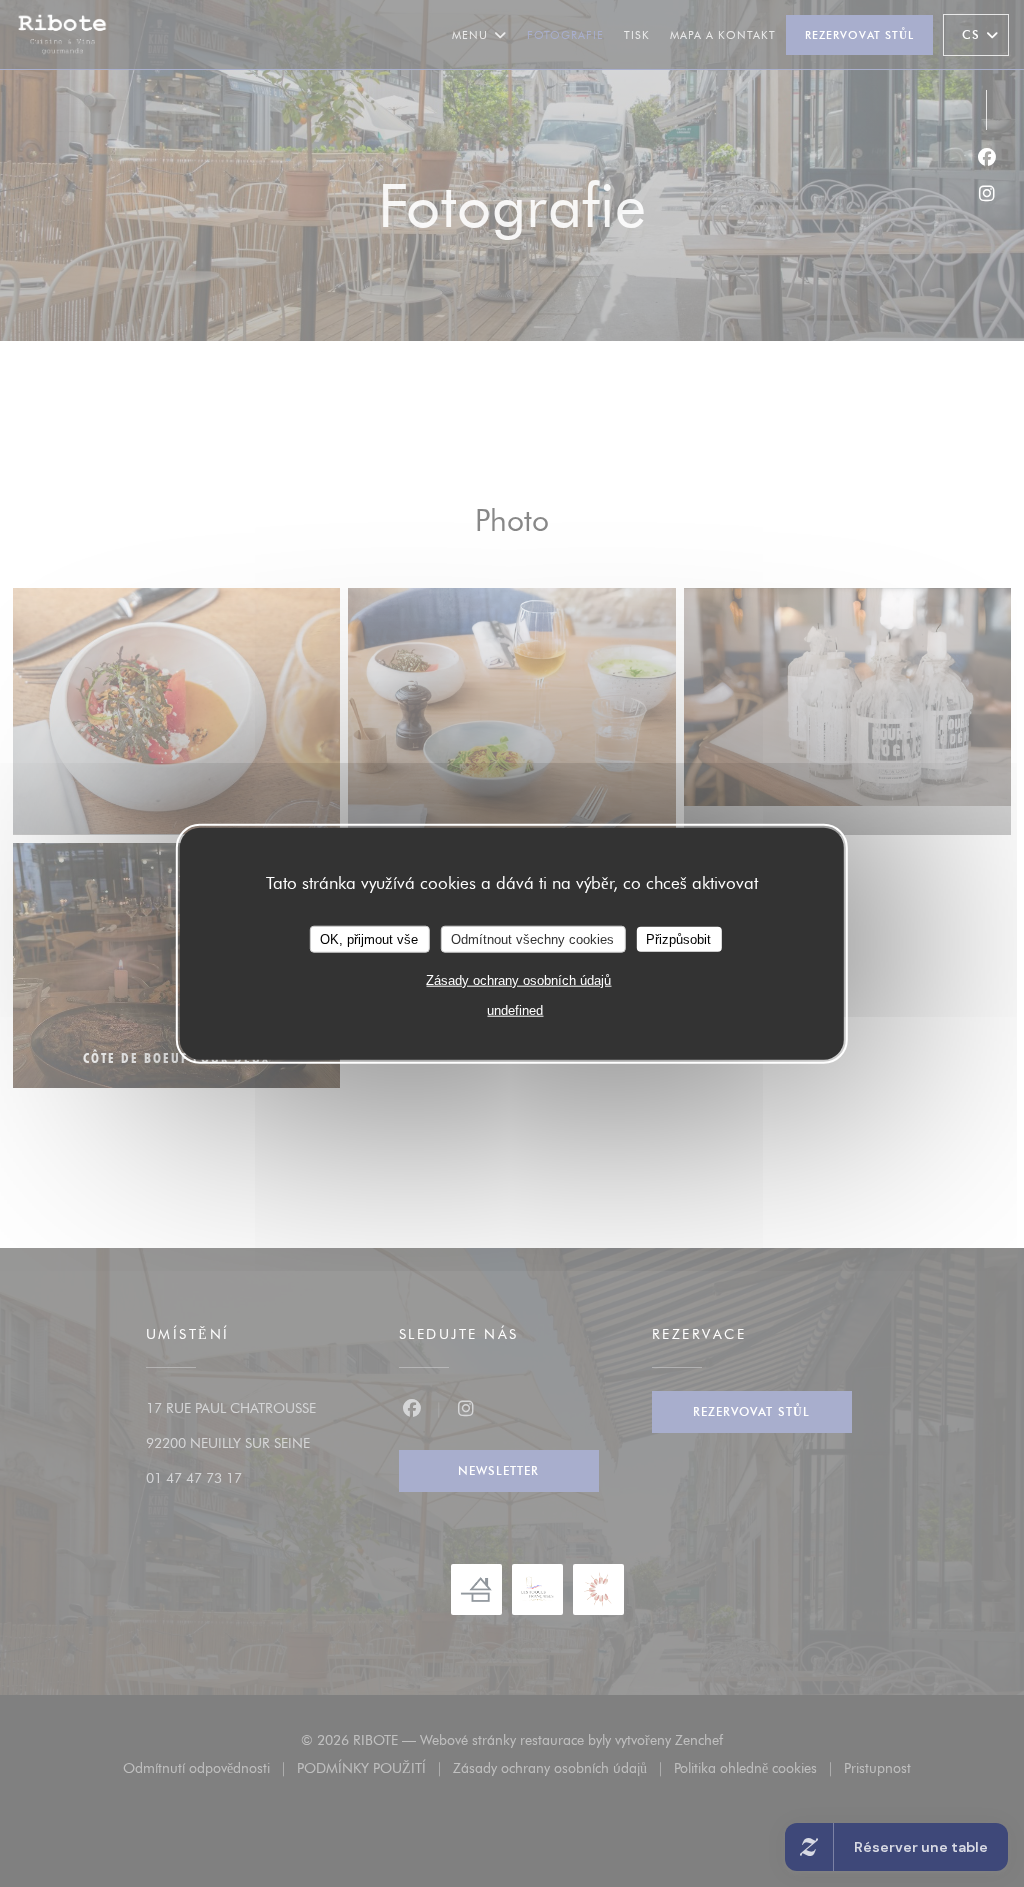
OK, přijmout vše (369, 938)
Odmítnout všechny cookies (532, 938)
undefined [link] (515, 1010)
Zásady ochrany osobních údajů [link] (518, 980)
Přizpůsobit (678, 938)
